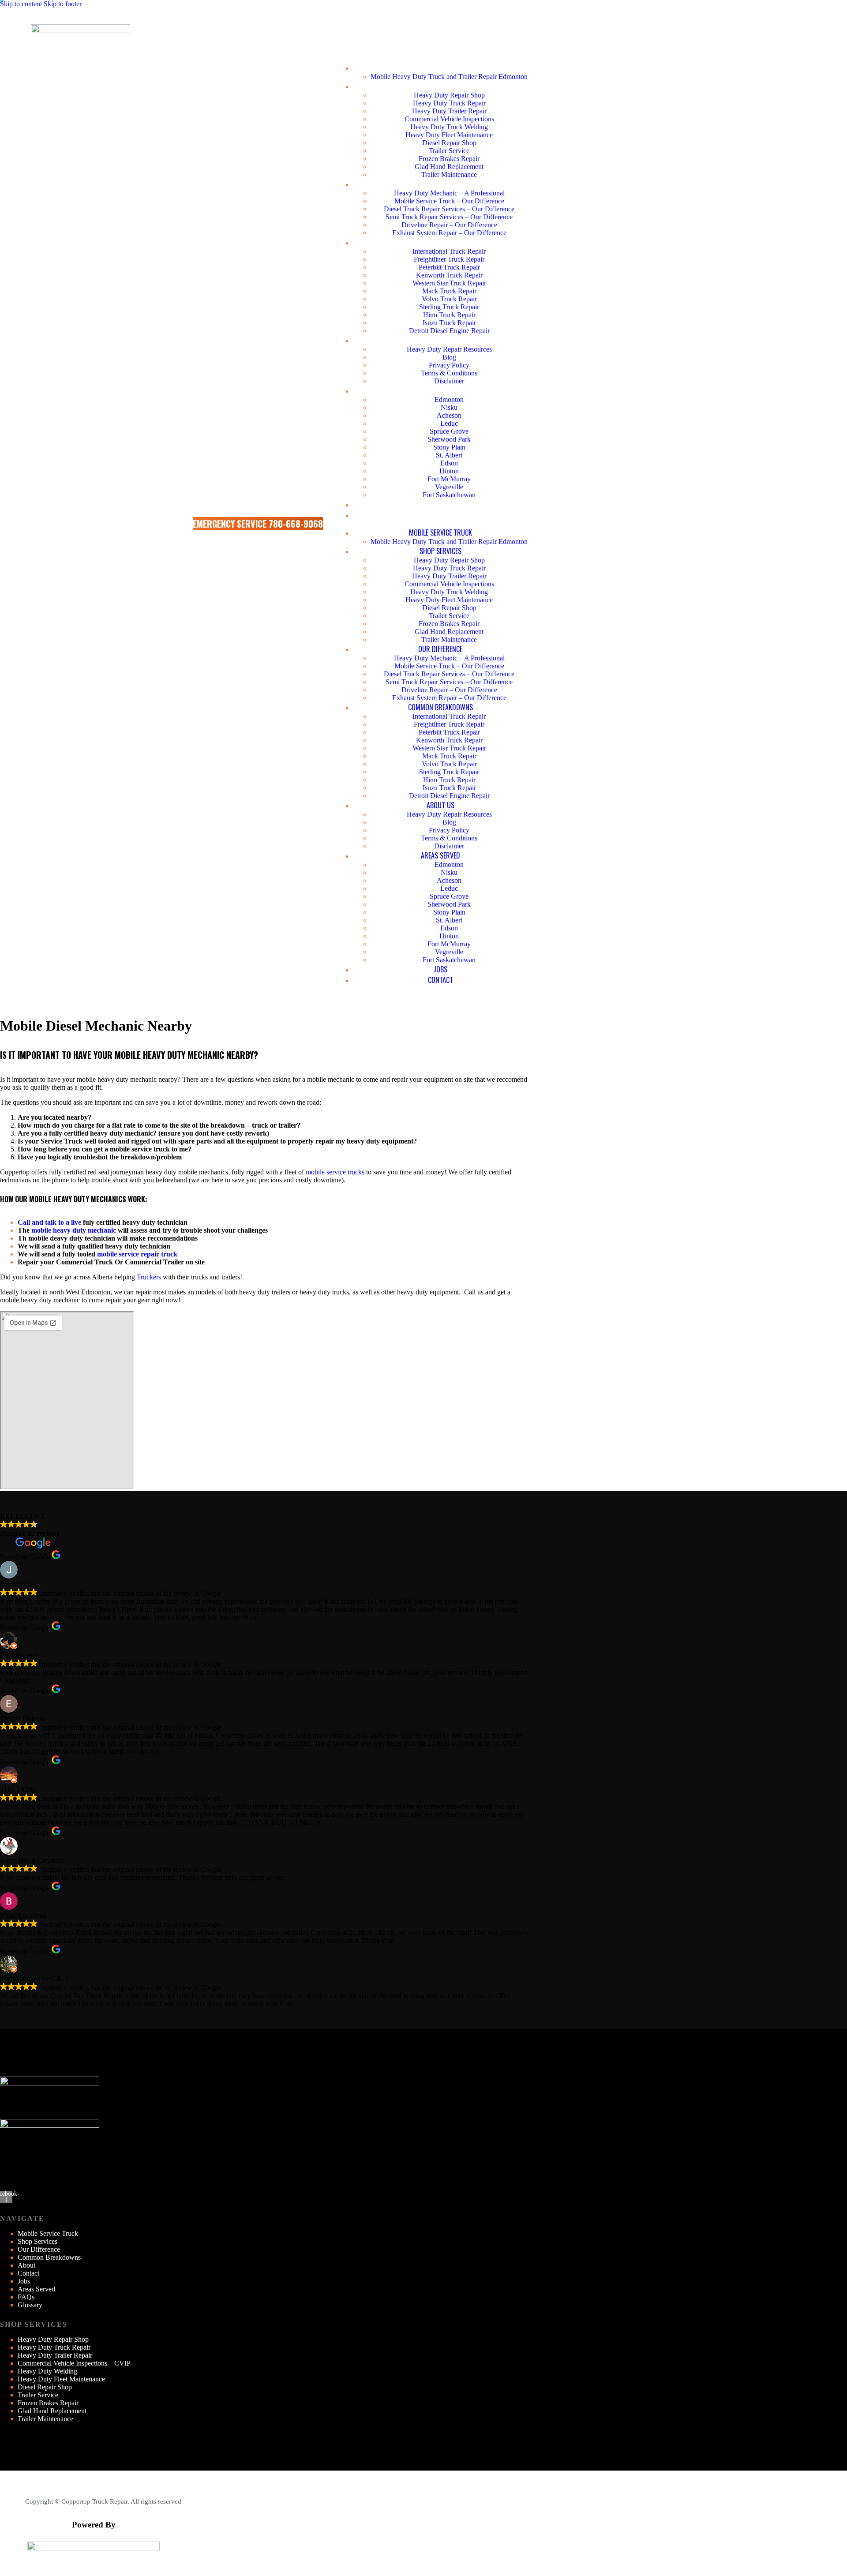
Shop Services (440, 86)
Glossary (30, 2305)
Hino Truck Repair (449, 315)
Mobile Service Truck (440, 67)
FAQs (26, 2297)
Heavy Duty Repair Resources (449, 349)
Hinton (449, 471)
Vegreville (449, 487)
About (26, 2265)
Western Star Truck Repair (449, 283)
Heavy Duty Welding (47, 2371)
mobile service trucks (335, 1172)
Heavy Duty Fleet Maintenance (449, 135)
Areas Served (440, 390)
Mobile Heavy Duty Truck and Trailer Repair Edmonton (449, 77)
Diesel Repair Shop (449, 143)
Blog (449, 357)
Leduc (449, 423)
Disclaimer (449, 381)
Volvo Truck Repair (449, 299)
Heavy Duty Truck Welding (449, 127)
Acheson (449, 415)
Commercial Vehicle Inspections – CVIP (74, 2363)
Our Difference (440, 184)
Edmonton (449, 399)
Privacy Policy (449, 365)
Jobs (440, 504)
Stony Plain (449, 447)
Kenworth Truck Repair (449, 275)
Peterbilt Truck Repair (449, 267)
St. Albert (449, 455)
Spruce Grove (449, 431)
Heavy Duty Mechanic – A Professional (449, 193)
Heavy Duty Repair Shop (449, 95)
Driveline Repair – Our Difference (449, 225)
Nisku (449, 407)
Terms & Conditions (449, 373)
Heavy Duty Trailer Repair (449, 111)
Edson (449, 463)
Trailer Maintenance (449, 174)
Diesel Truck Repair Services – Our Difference (449, 209)
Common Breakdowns (440, 242)
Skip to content (21, 4)
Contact (440, 515)
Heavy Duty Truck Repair (449, 103)
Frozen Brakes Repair (449, 159)
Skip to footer (63, 4)
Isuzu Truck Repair (449, 323)
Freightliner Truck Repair (449, 259)
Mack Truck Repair (449, 291)
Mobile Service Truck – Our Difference (449, 201)
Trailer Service (449, 151)
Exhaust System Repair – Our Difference (449, 233)
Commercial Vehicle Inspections (449, 119)
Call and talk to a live (49, 1222)
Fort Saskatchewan (449, 495)
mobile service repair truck (137, 1254)
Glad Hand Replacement (449, 167)
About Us (440, 340)
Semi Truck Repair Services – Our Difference (449, 217)
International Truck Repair (449, 251)
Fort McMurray (449, 479)
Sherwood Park (449, 439)
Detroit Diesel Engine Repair (449, 331)
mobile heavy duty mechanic (74, 1230)
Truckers (149, 1277)
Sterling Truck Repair (449, 307)
